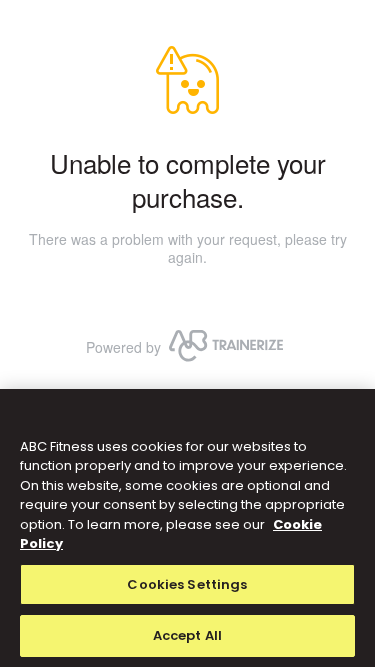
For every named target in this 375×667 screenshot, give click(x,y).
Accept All (187, 635)
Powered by (123, 347)
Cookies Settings (187, 584)
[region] (187, 528)
